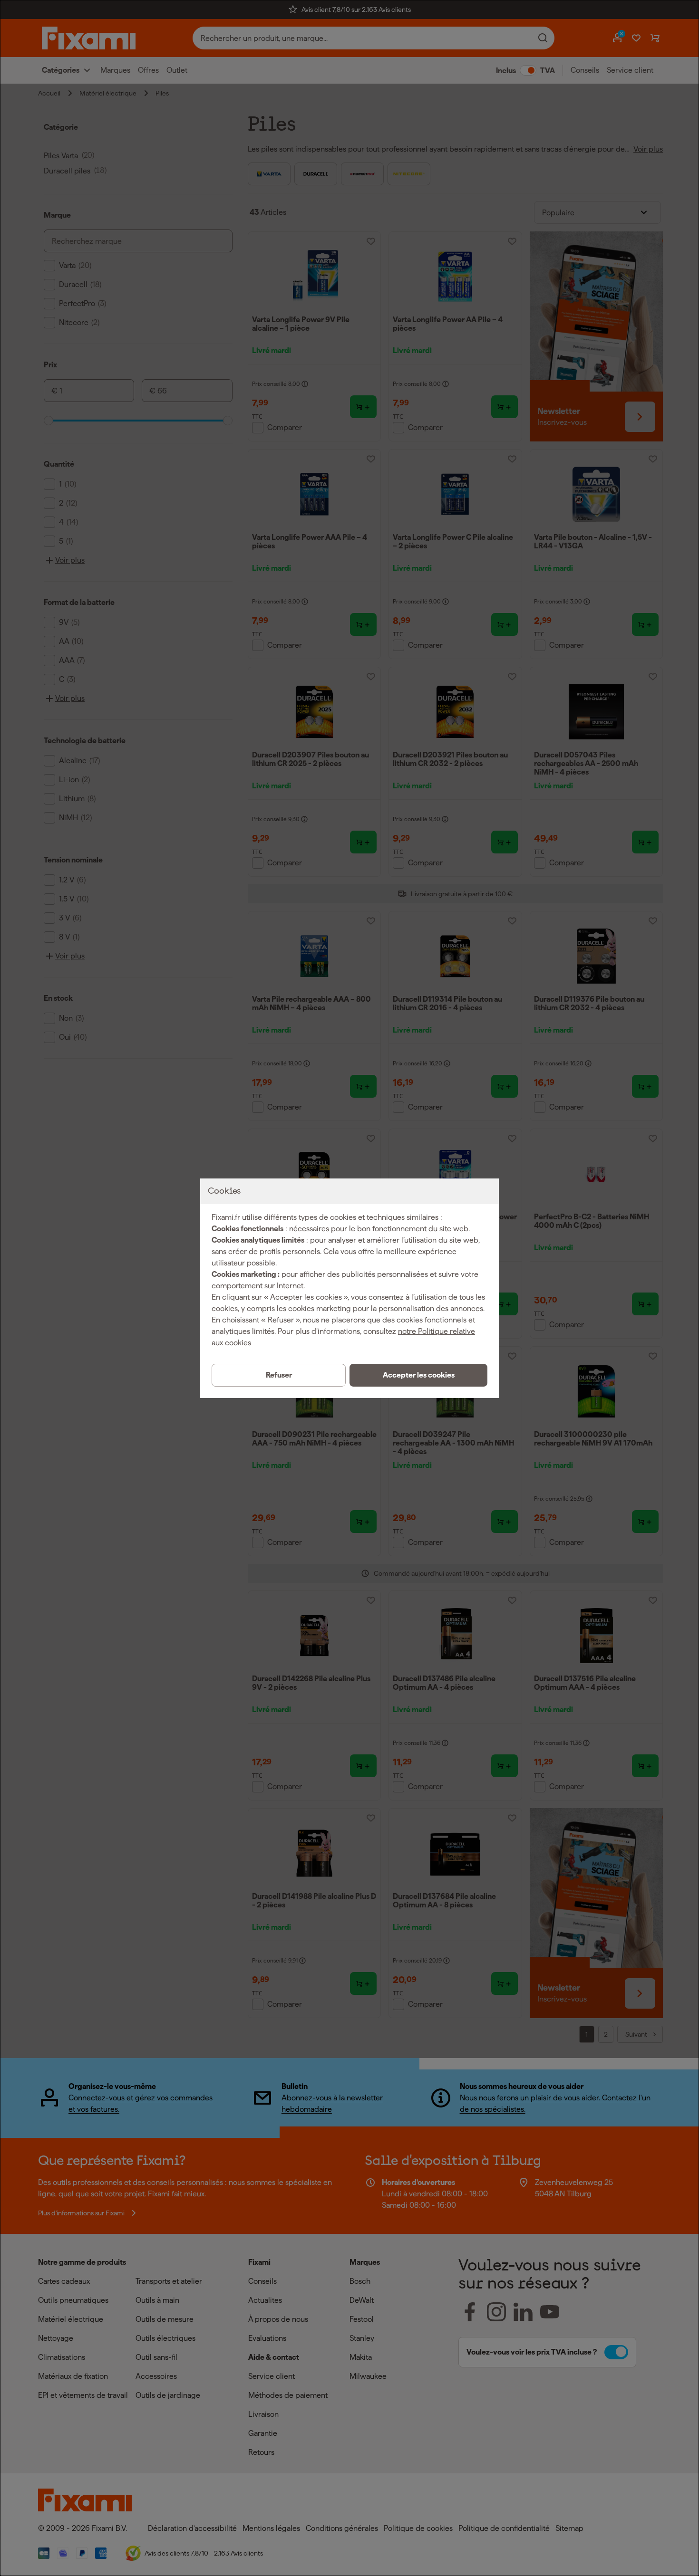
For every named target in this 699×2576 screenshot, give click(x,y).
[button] (418, 1375)
